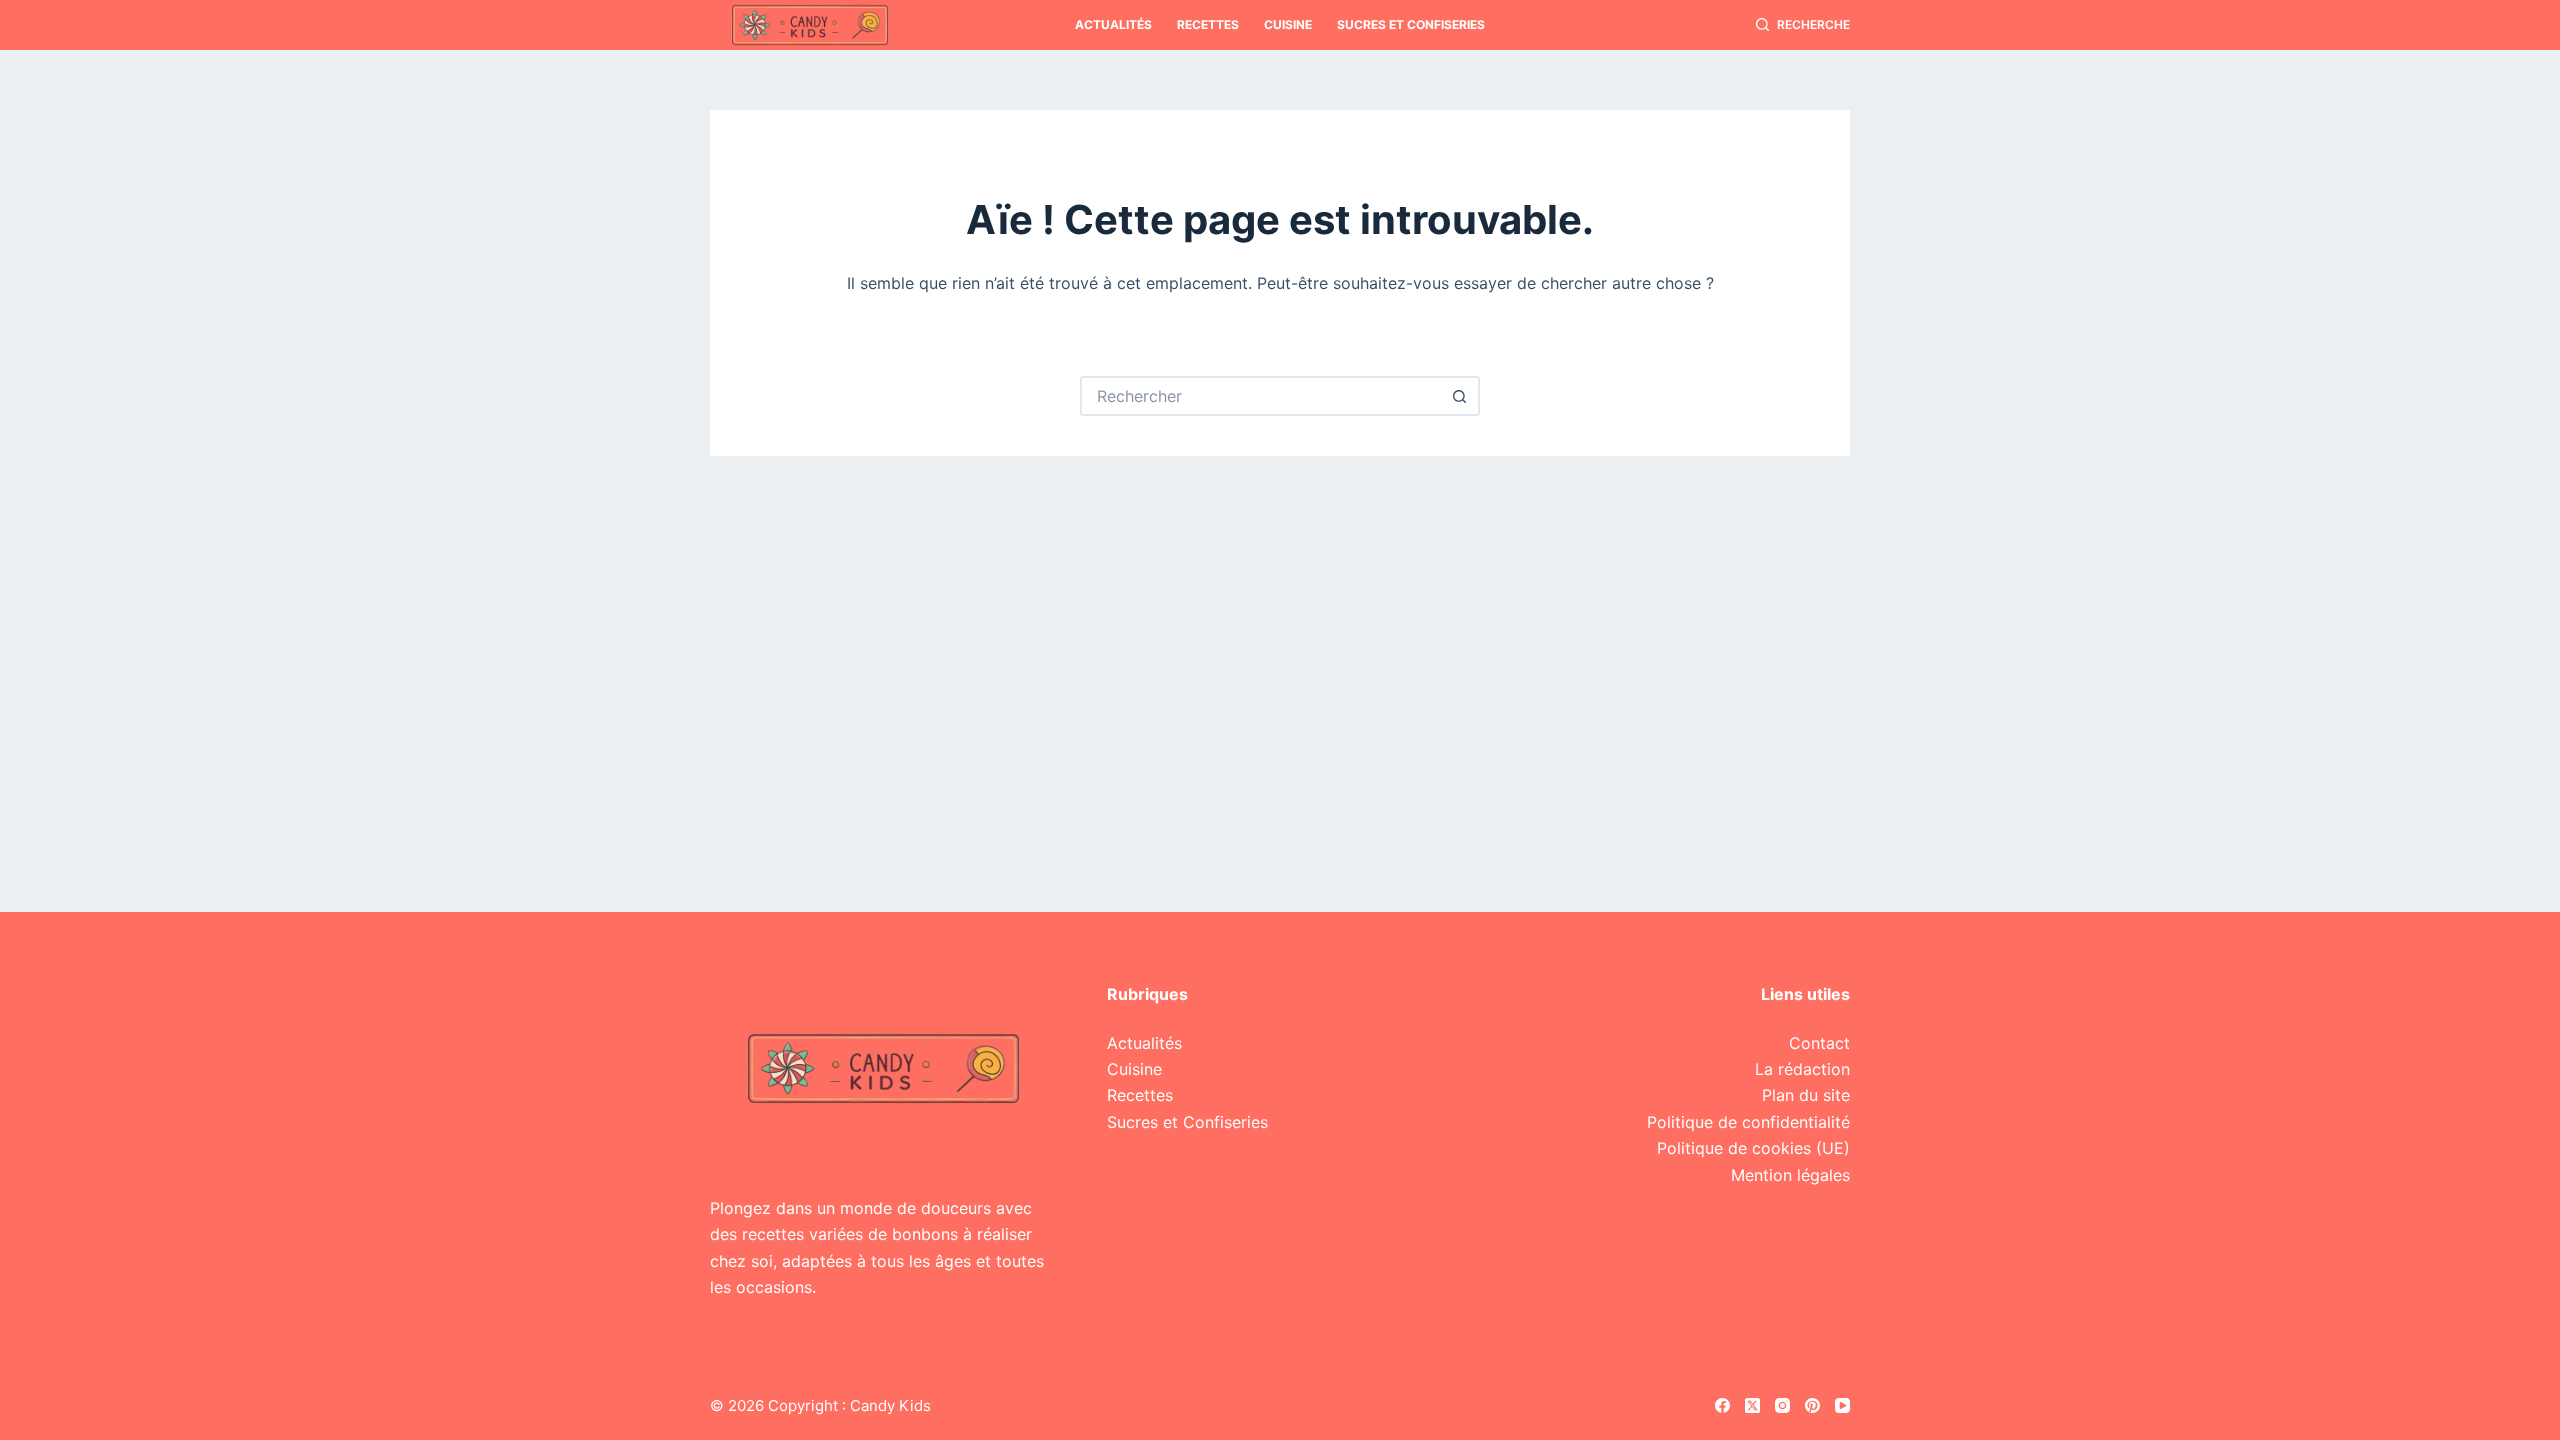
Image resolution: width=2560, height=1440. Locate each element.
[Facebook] (1722, 1405)
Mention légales (1790, 1175)
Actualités (1113, 24)
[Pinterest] (1812, 1405)
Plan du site (1806, 1095)
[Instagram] (1782, 1405)
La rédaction (1802, 1069)
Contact (1819, 1043)
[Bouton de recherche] (1460, 396)
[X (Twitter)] (1752, 1405)
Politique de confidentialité (1748, 1122)
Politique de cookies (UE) (1753, 1148)
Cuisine (1288, 24)
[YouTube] (1842, 1405)
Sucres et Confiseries (1411, 24)
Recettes (1208, 24)
